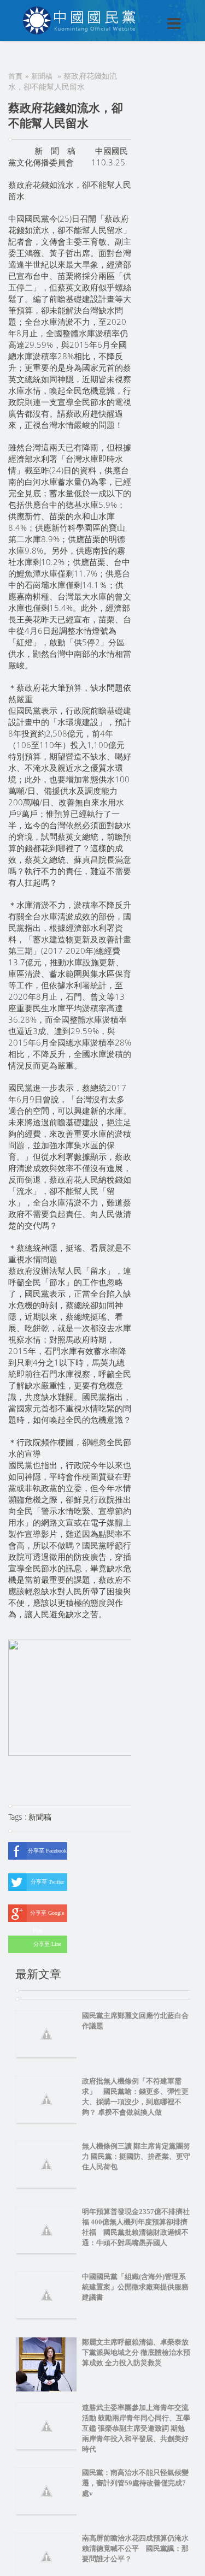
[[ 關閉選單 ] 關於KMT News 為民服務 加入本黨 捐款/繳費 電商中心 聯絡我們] (145, 12)
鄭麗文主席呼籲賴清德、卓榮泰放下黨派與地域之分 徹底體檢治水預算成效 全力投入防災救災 (136, 2352)
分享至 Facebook (47, 1851)
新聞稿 (42, 76)
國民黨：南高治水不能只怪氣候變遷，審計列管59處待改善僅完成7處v (135, 2483)
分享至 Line (47, 1944)
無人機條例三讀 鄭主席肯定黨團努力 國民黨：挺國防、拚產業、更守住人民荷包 (136, 2156)
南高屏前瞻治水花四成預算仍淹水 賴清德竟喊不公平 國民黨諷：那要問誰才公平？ (139, 2548)
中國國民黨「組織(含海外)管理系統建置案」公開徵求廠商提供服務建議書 (135, 2287)
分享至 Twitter (47, 1882)
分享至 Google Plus (47, 1916)
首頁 (15, 76)
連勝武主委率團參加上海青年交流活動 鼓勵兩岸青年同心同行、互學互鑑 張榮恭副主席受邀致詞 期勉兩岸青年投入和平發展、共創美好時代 (136, 2428)
